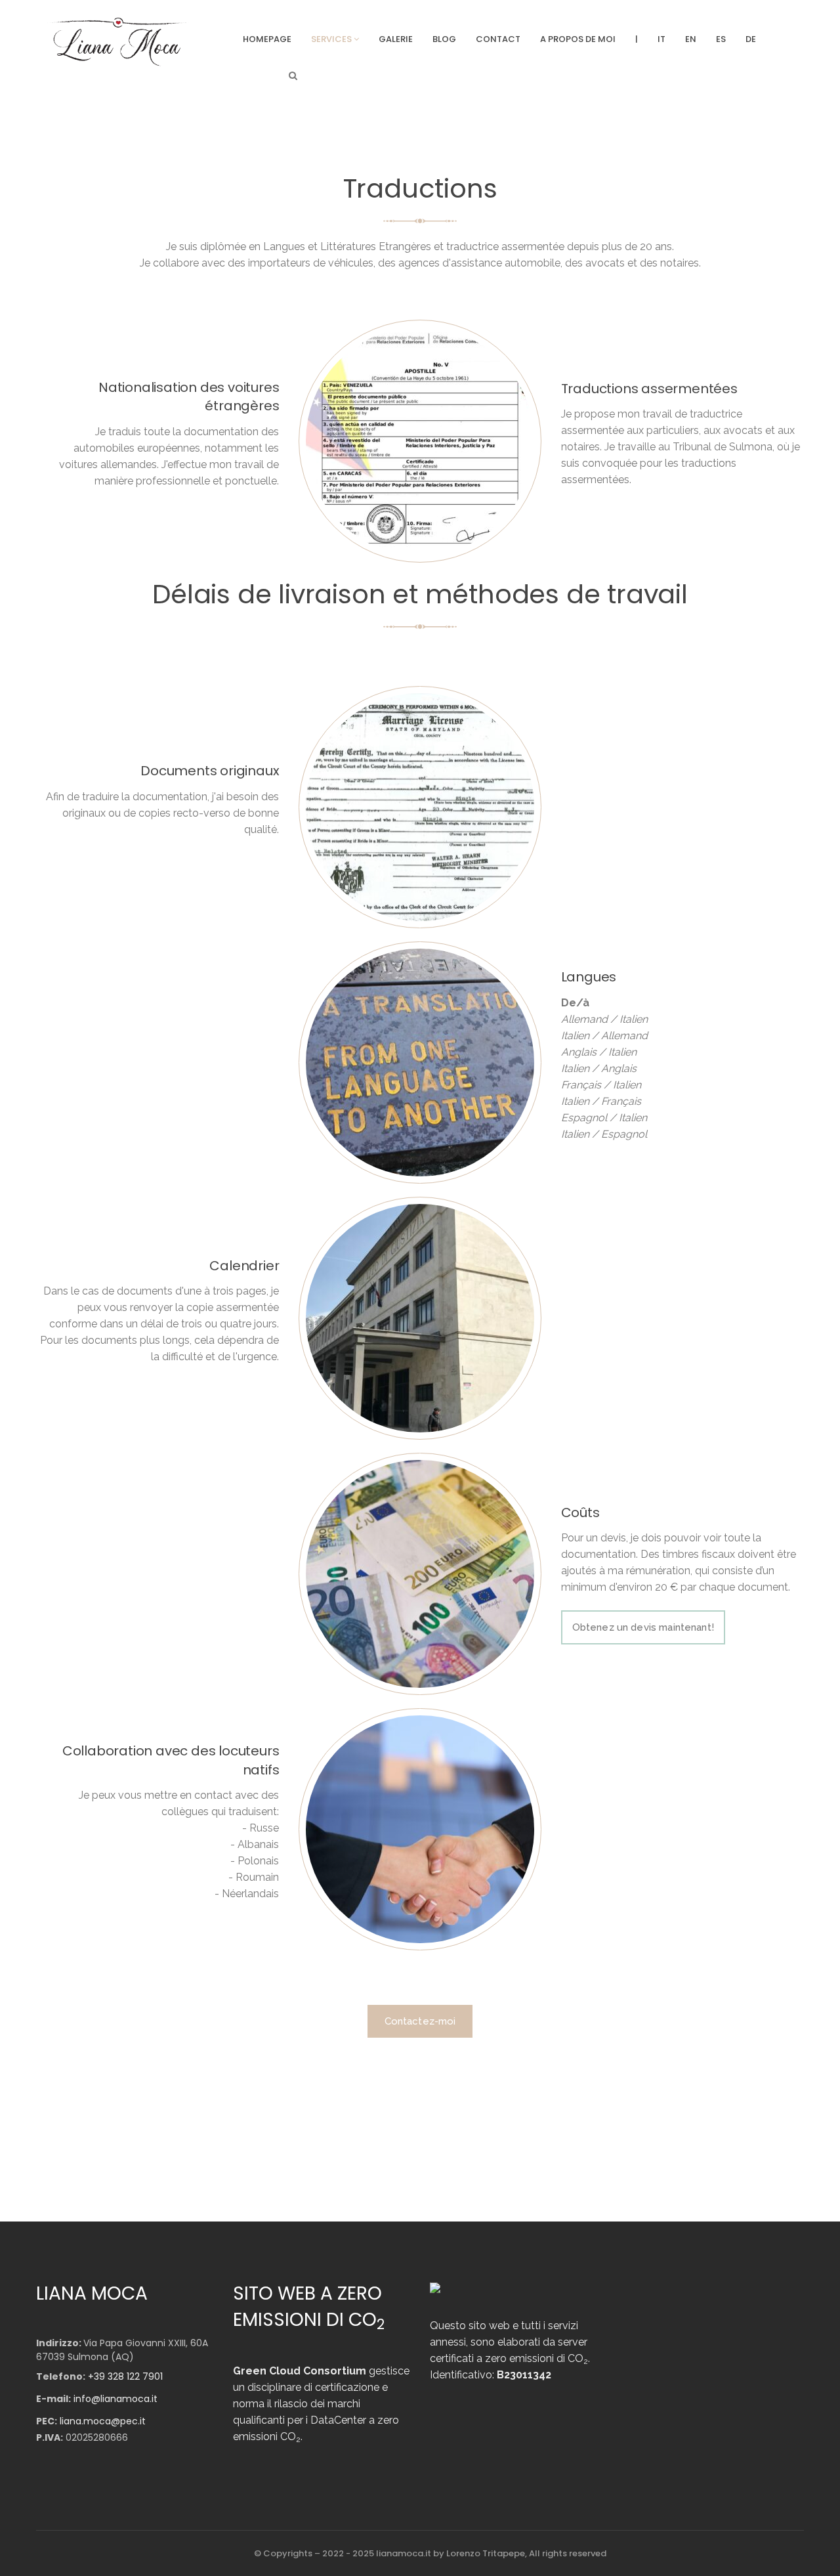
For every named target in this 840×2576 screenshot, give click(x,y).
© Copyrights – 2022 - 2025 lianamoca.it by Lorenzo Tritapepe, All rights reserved (430, 2553)
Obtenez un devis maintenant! (643, 1627)
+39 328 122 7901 (125, 2376)
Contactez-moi (420, 2021)
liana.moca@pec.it (103, 2421)
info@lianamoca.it (115, 2399)
